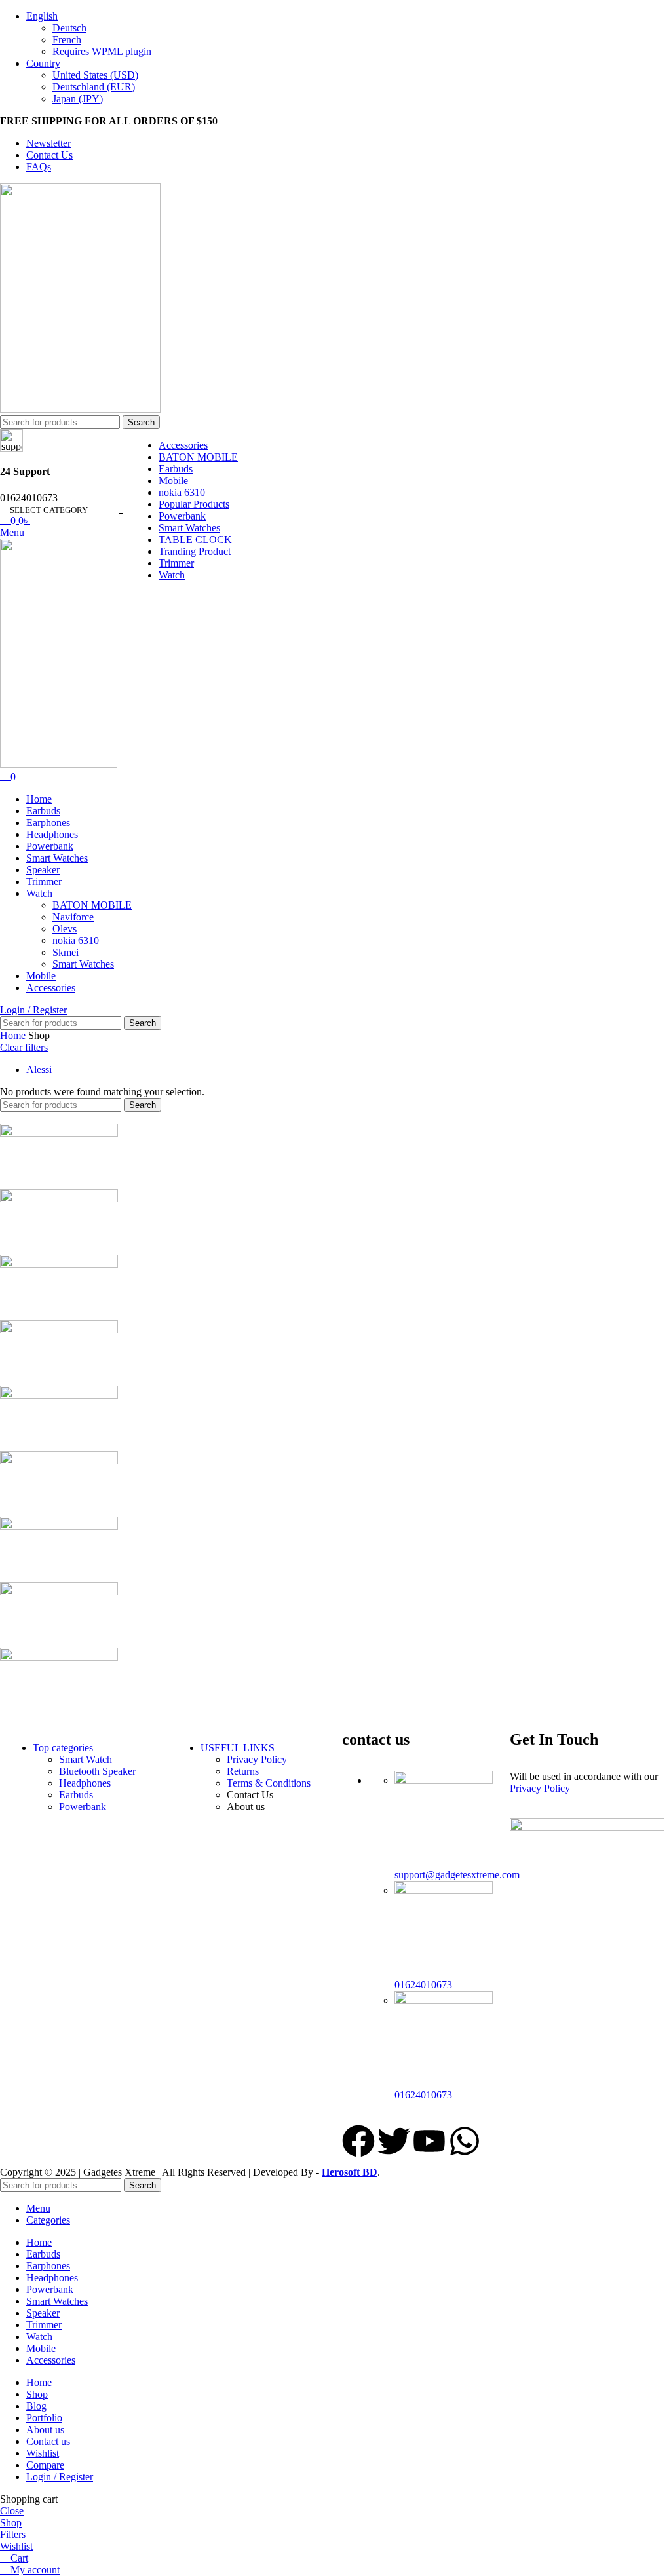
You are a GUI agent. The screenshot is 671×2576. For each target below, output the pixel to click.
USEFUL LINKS (238, 1748)
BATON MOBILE (198, 457)
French (67, 40)
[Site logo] (80, 409)
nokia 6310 (182, 492)
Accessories (183, 445)
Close (12, 2511)
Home (14, 1035)
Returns (243, 1771)
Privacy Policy (257, 1759)
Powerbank (182, 516)
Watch (172, 575)
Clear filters (24, 1047)
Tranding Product (195, 551)
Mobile (173, 481)
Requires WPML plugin (102, 51)
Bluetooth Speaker (97, 1771)
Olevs (65, 929)
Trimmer (176, 563)
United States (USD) (95, 75)
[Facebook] (358, 2141)
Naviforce (73, 917)
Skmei (66, 952)
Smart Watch (86, 1759)
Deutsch (69, 28)
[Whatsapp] (465, 2141)
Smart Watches (189, 528)
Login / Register (60, 2477)
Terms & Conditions (269, 1783)
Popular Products (194, 504)
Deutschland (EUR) (94, 87)
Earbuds (176, 469)
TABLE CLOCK (195, 540)
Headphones (85, 1783)
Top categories (63, 1748)
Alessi (39, 1070)
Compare (45, 2465)
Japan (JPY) (78, 99)
